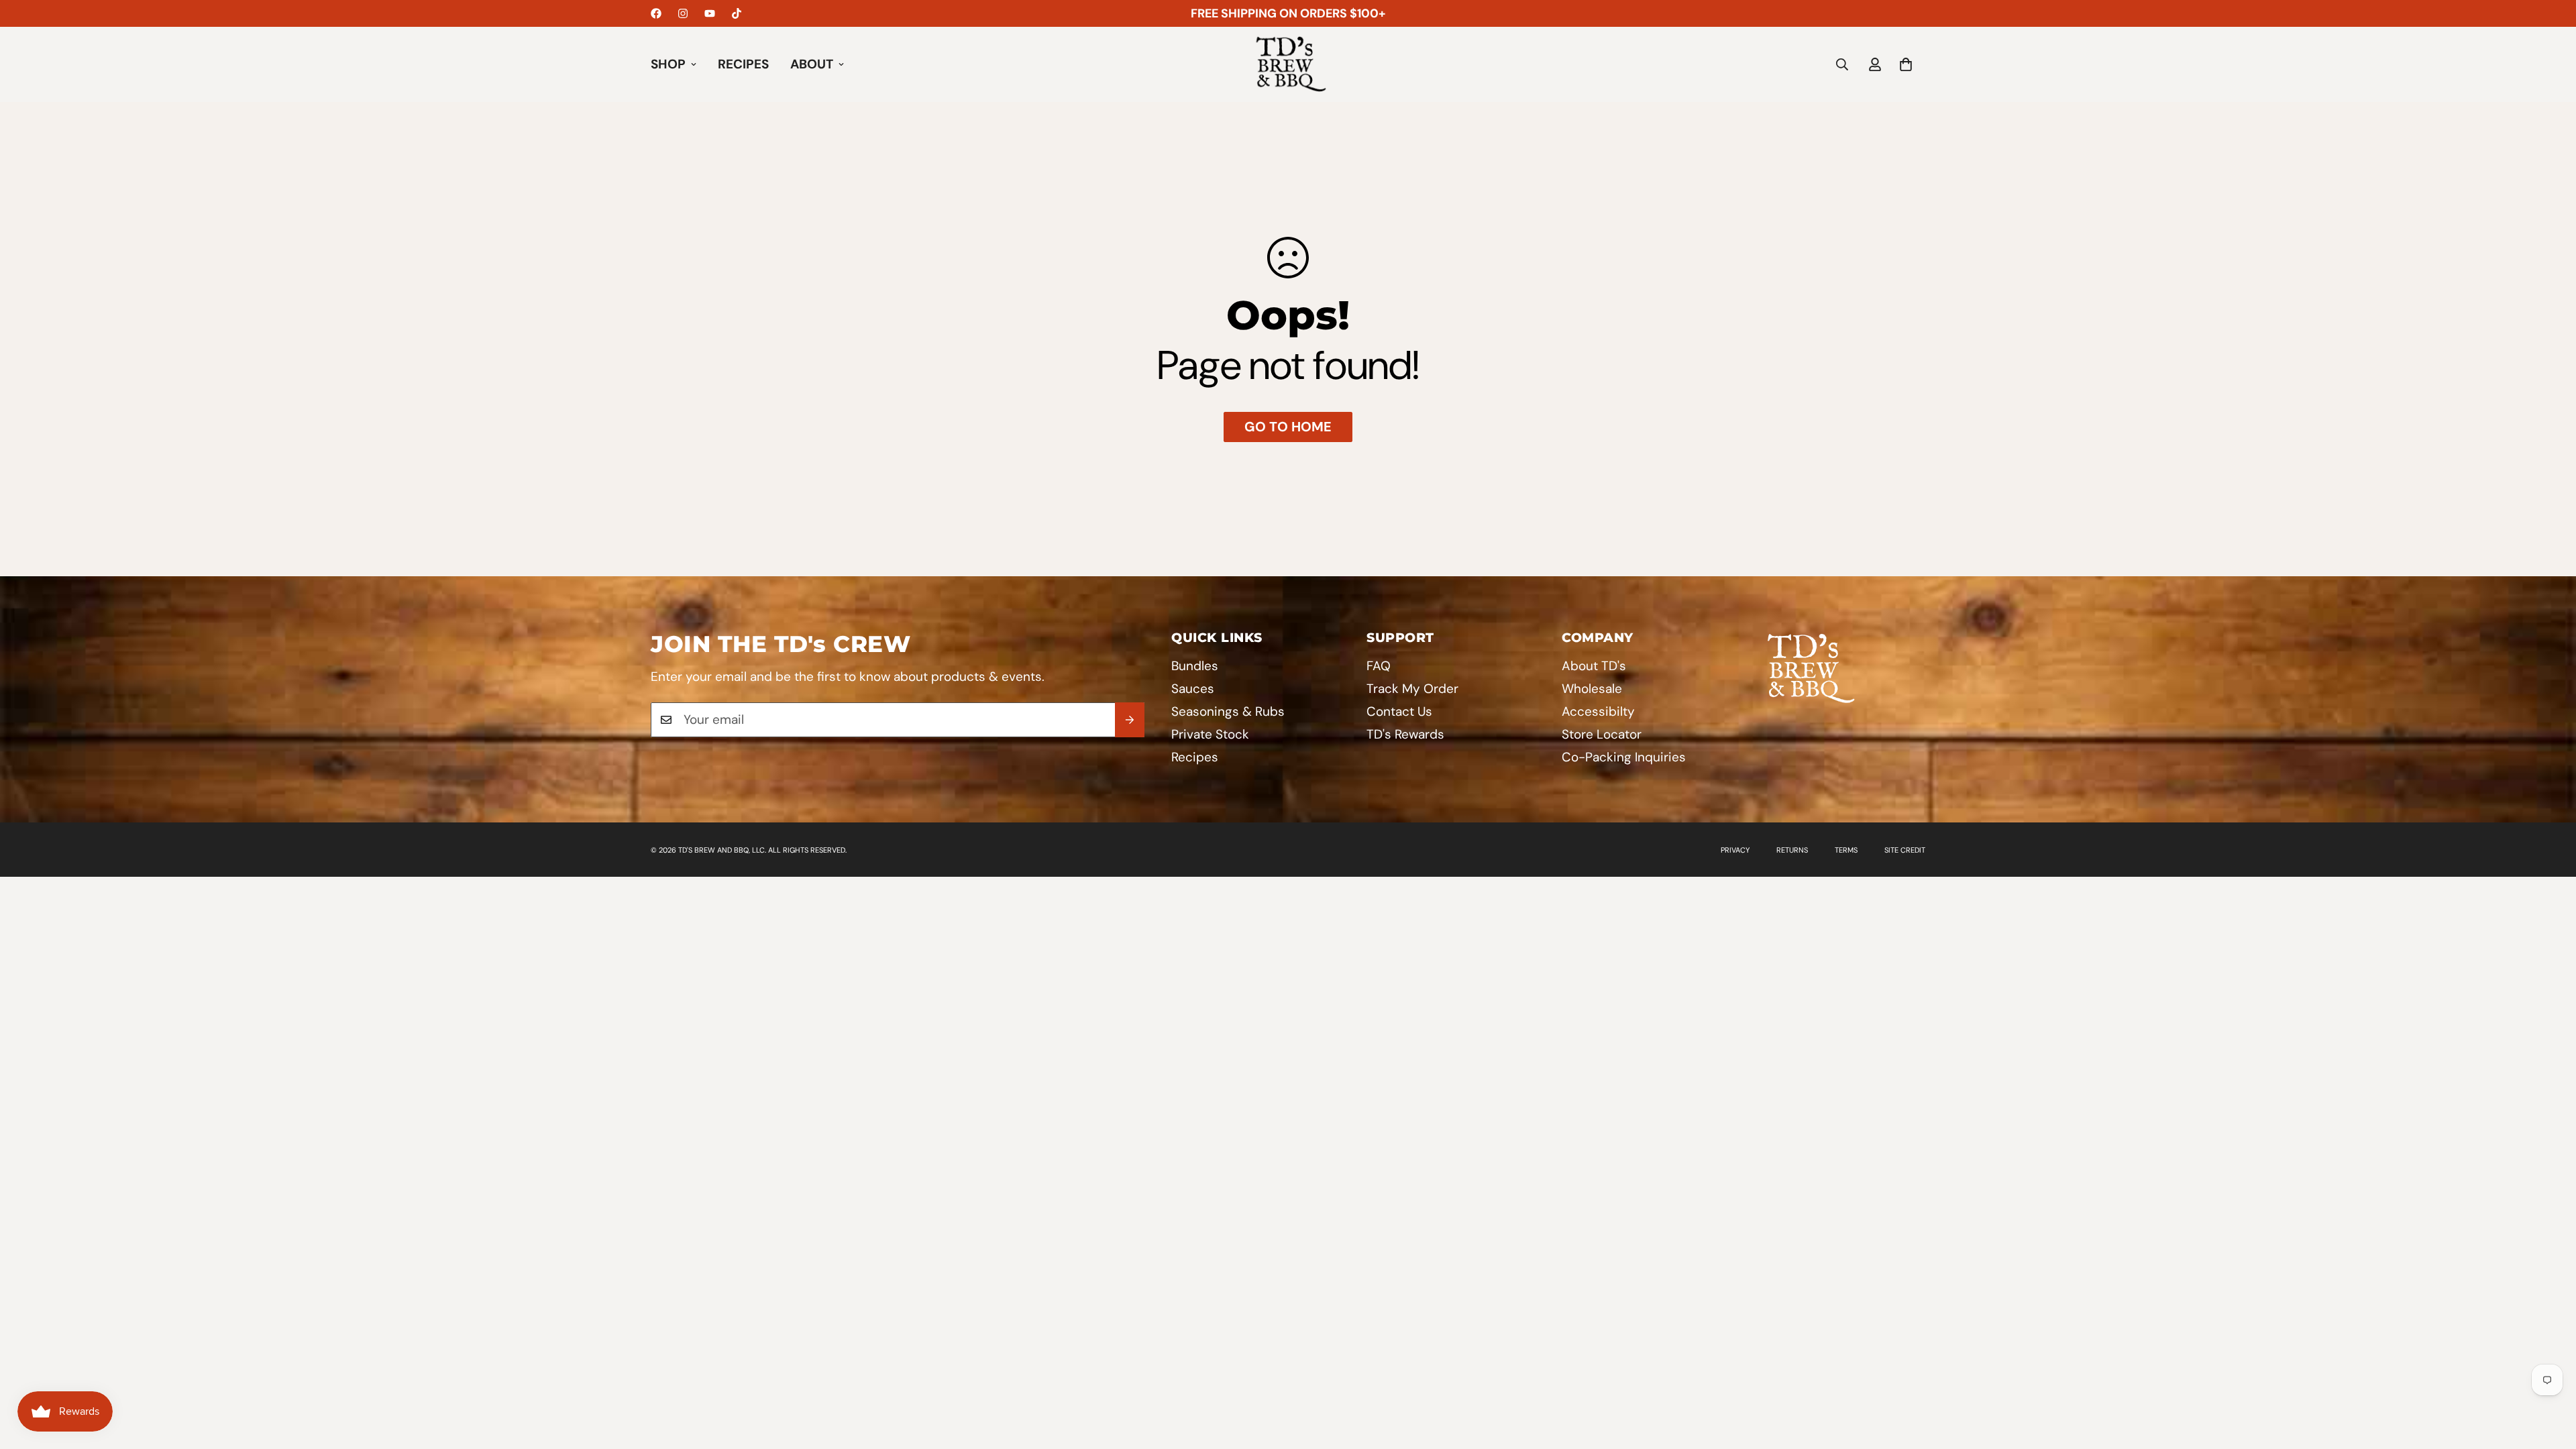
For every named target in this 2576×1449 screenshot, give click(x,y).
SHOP (668, 64)
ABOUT (812, 64)
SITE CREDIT (1905, 850)
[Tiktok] (737, 13)
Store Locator (1602, 734)
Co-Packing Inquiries (1624, 757)
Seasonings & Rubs (1228, 711)
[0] (1906, 64)
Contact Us (1399, 711)
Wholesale (1592, 689)
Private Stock (1210, 734)
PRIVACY (1735, 850)
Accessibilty (1598, 711)
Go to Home (1288, 427)
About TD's (1594, 666)
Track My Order (1412, 689)
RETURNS (1792, 850)
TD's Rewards (1405, 734)
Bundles (1195, 666)
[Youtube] (710, 13)
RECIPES (743, 64)
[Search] (1842, 64)
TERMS (1846, 850)
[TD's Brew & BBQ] (1288, 64)
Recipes (1195, 757)
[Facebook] (656, 13)
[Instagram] (683, 13)
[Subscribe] (1130, 720)
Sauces (1193, 689)
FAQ (1379, 666)
